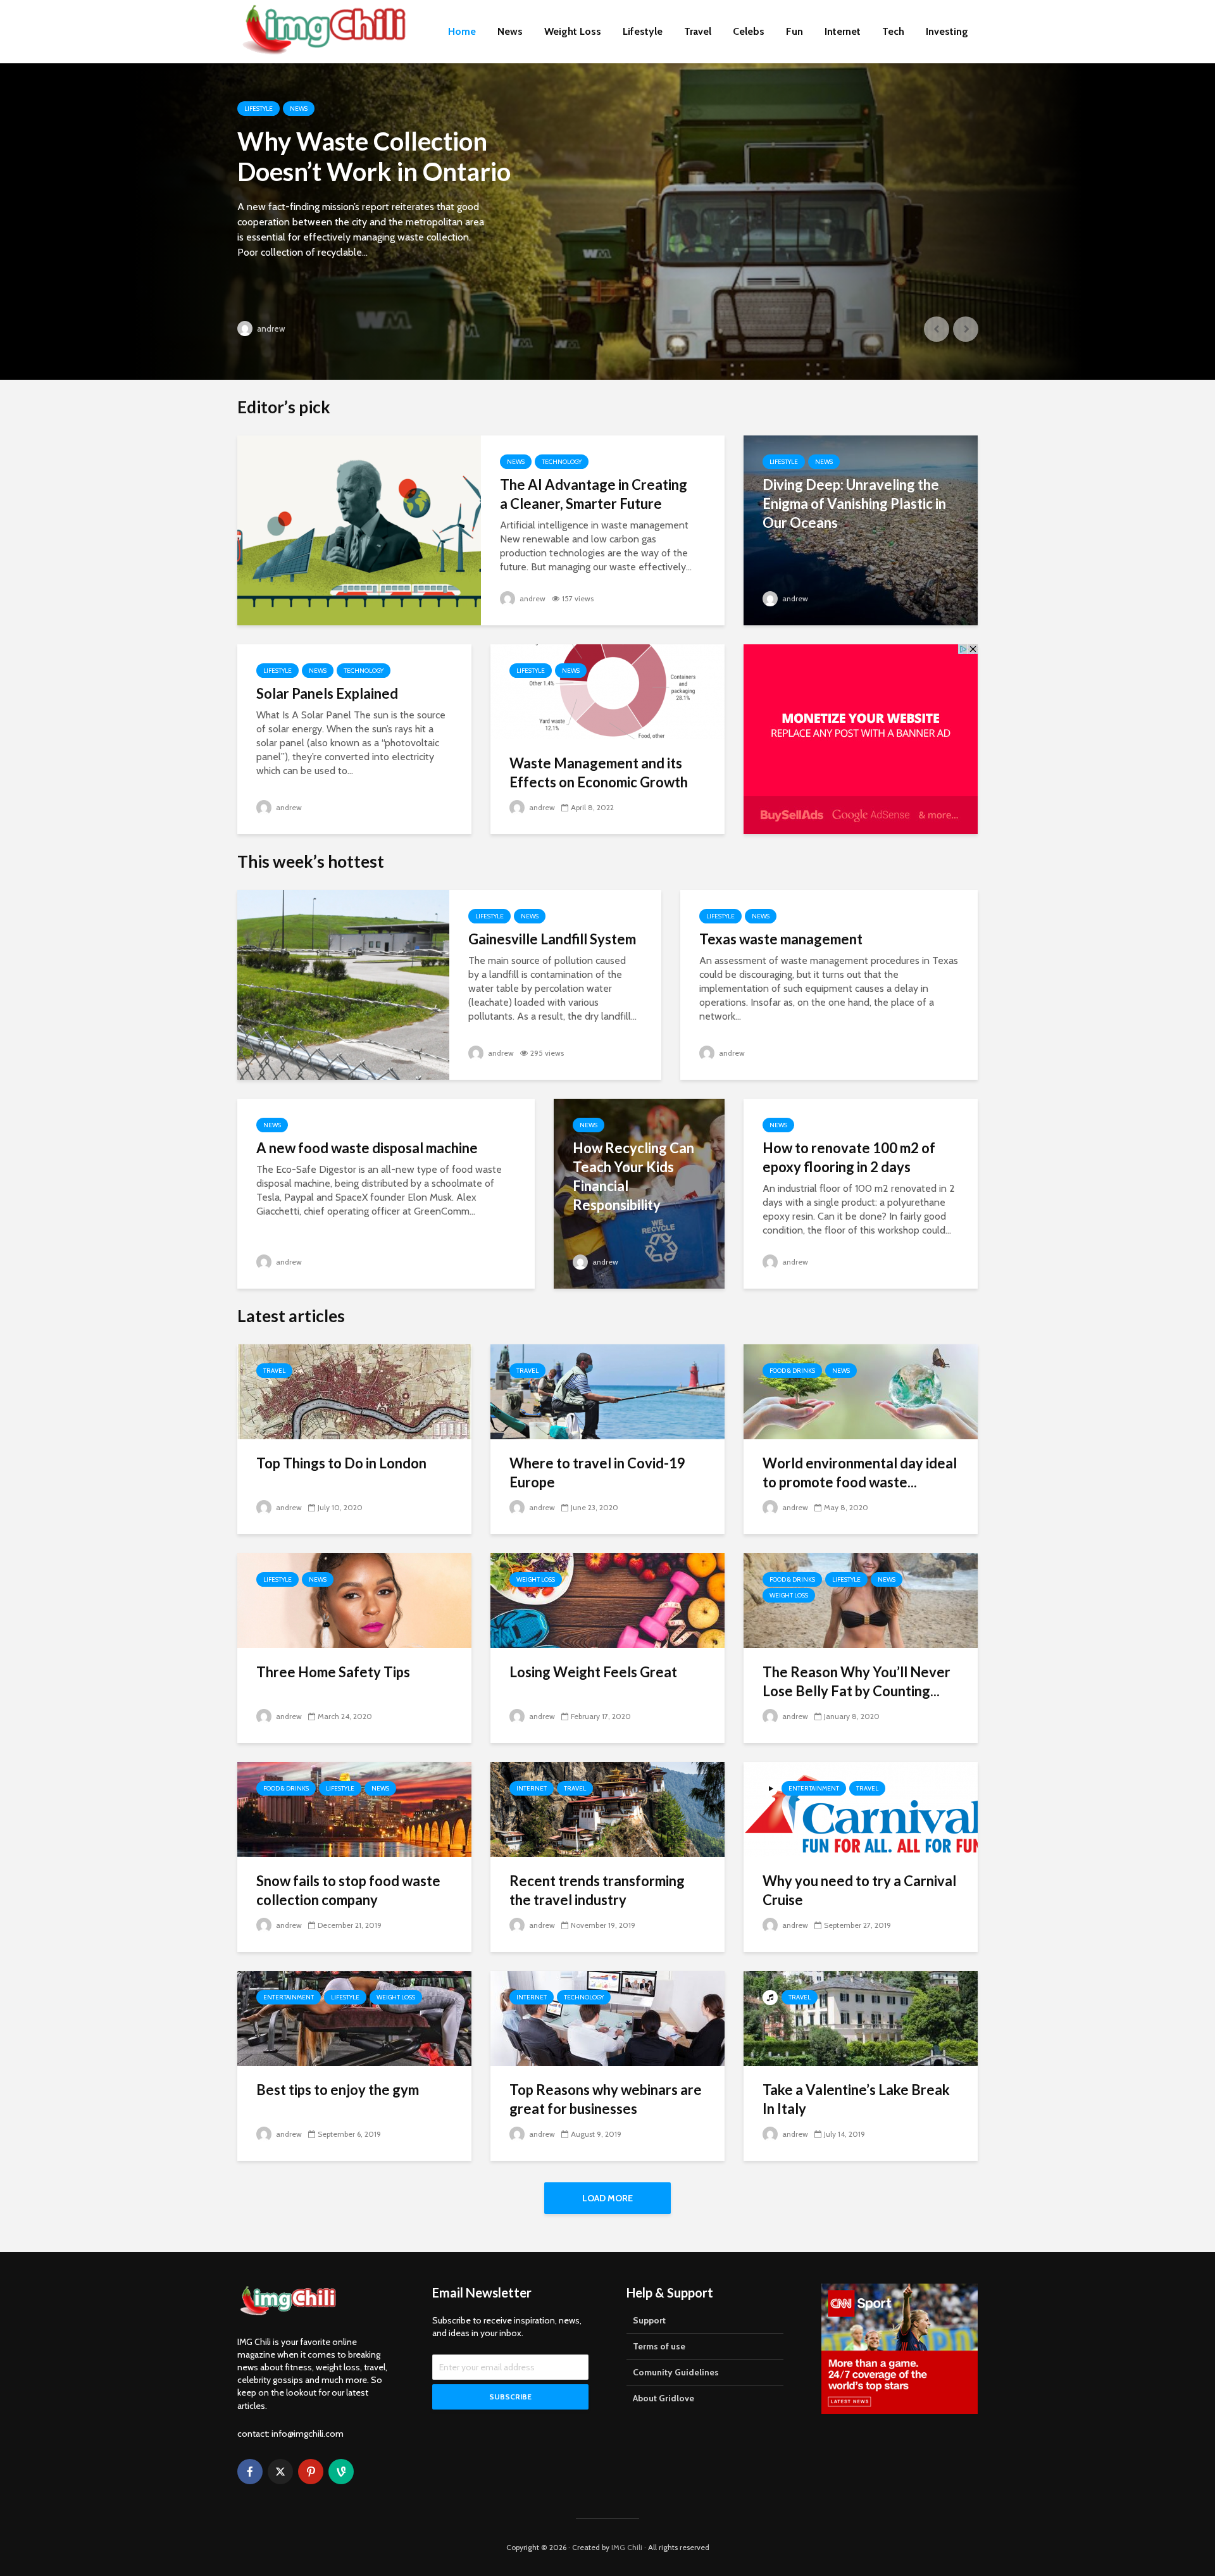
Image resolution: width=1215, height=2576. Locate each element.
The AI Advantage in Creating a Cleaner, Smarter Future (594, 494)
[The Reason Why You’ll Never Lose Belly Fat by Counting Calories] (861, 1600)
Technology (562, 462)
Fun (794, 31)
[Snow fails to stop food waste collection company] (354, 1809)
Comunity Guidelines (676, 2372)
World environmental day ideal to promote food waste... (860, 1472)
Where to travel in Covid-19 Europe (597, 1472)
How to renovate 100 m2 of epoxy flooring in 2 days (849, 1157)
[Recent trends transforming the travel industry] (607, 1809)
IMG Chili (627, 2547)
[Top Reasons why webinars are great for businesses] (607, 2017)
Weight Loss (573, 31)
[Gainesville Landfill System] (343, 984)
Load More (607, 2198)
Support (649, 2320)
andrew (270, 328)
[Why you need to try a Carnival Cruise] (861, 1809)
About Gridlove (664, 2398)
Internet (843, 31)
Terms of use (659, 2346)
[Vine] (341, 2472)
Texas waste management (781, 939)
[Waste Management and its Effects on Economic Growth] (607, 691)
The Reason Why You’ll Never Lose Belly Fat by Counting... (857, 1681)
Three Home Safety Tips (333, 1672)
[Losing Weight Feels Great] (607, 1600)
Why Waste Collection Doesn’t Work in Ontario (374, 156)
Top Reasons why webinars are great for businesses (606, 2099)
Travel (698, 31)
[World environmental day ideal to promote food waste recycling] (861, 1391)
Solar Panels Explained (327, 693)
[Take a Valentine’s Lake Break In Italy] (861, 2017)
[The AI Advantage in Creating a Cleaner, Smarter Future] (359, 529)
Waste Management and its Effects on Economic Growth (599, 772)
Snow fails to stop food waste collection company (348, 1890)
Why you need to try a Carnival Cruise (859, 1890)
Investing (947, 31)
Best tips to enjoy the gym (338, 2090)
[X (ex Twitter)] (280, 2472)
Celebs (749, 31)
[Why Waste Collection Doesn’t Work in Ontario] (607, 222)
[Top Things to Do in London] (354, 1391)
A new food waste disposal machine (367, 1148)
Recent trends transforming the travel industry (597, 1890)
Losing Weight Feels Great (593, 1672)
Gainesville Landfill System (552, 939)
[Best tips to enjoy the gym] (354, 2017)
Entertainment (814, 1788)
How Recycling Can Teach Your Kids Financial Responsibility (633, 1176)
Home (462, 31)
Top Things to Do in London (341, 1463)
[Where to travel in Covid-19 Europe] (607, 1391)
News (510, 31)
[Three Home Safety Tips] (354, 1600)
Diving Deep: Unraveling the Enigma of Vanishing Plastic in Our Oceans (854, 503)
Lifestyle (643, 31)
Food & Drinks (792, 1371)
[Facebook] (250, 2472)
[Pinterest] (311, 2472)
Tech (893, 31)
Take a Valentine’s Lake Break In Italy (856, 2099)
